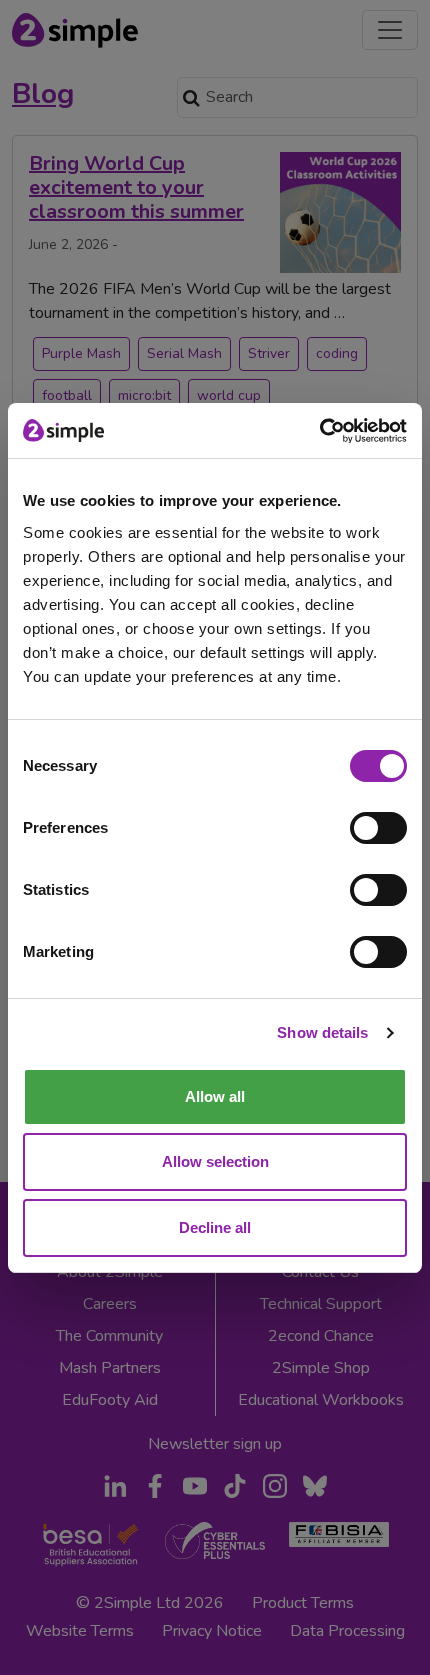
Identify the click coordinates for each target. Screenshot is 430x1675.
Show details (322, 1032)
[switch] (378, 828)
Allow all (215, 1096)
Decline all (215, 1227)
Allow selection (215, 1161)
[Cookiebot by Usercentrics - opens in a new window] (319, 431)
